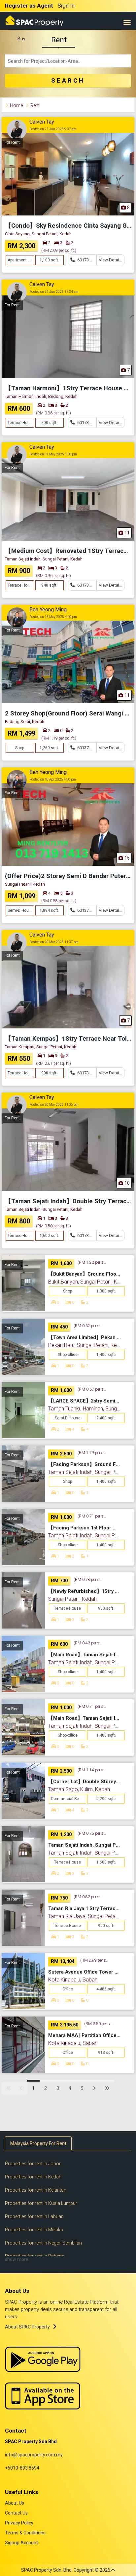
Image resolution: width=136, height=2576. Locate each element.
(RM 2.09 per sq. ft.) (59, 250)
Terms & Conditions (25, 2533)
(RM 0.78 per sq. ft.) (88, 1580)
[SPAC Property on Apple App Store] (43, 2395)
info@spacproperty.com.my (34, 2455)
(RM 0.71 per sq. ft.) (92, 1516)
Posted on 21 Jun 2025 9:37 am (53, 129)
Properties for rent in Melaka (34, 2230)
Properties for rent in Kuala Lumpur (41, 2203)
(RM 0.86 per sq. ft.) (53, 413)
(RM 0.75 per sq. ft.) (92, 1833)
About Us (15, 2503)
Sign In (66, 6)
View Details (111, 260)
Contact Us (16, 2513)
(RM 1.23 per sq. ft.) (92, 1262)
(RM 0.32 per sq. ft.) (88, 1326)
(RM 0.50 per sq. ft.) (53, 1226)
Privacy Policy (19, 2523)
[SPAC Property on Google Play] (43, 2359)
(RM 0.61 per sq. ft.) (53, 1063)
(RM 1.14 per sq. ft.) (92, 1770)
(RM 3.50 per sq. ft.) (99, 2024)
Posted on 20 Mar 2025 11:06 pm (54, 1105)
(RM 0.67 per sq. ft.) (92, 1389)
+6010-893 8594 (22, 2468)
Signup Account (21, 2543)
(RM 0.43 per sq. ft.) (88, 1643)
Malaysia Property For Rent (38, 2143)
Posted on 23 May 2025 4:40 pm (53, 617)
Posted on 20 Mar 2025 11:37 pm (54, 942)
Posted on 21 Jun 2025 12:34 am (54, 292)
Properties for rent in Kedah (33, 2177)
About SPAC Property (27, 2327)
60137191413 (86, 748)
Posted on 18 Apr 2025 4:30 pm (53, 779)
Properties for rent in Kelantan (36, 2190)
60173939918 (86, 260)
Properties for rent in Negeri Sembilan (43, 2243)
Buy (21, 39)
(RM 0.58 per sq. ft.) (59, 901)
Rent (59, 40)
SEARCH (68, 81)
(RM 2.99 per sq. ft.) (95, 1960)
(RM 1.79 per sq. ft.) (92, 1453)
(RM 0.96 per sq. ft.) (53, 576)
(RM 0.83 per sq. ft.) (88, 1897)
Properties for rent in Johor (33, 2164)
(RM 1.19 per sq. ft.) (59, 738)
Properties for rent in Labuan (34, 2216)
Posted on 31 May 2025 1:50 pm (53, 454)
